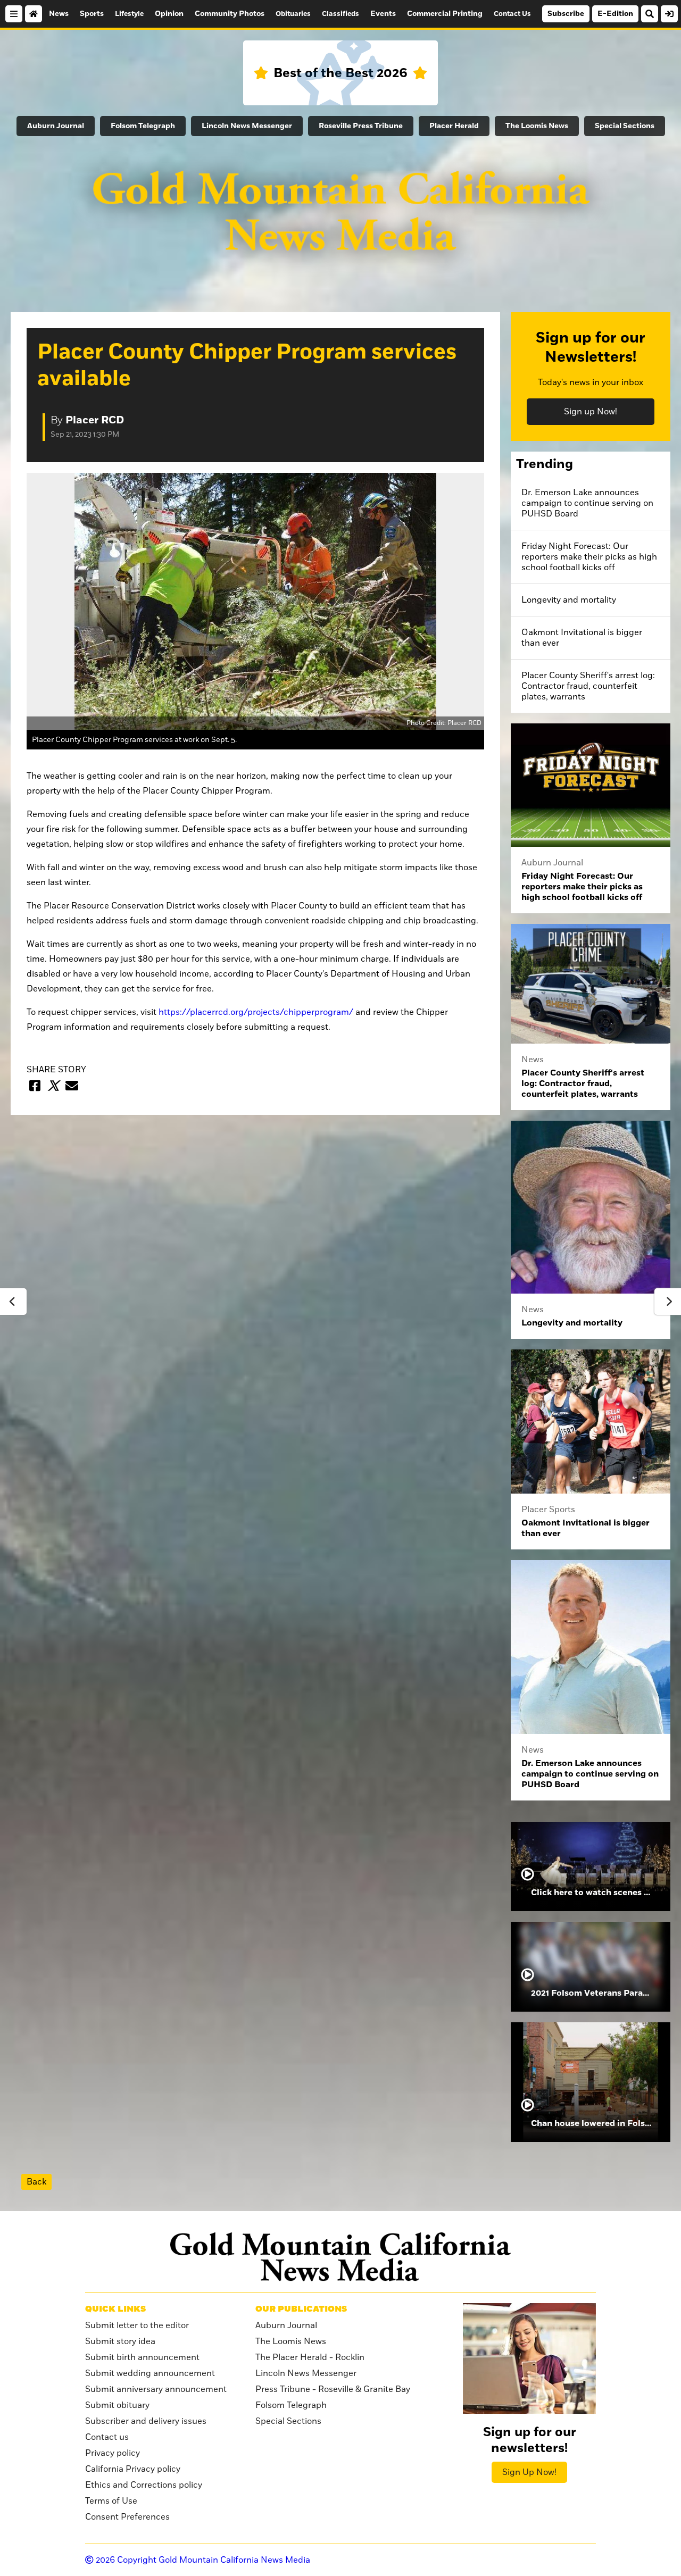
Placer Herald (454, 126)
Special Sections (625, 126)
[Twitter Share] (53, 1086)
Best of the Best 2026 (340, 73)
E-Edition (615, 14)
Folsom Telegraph (143, 126)
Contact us (107, 2437)
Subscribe (566, 14)
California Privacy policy (133, 2469)
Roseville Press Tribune (361, 126)
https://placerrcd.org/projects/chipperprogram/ (256, 1012)
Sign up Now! (591, 412)
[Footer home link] (340, 2257)
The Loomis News (537, 126)
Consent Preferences (127, 2517)
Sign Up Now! (529, 2472)
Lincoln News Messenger (247, 126)
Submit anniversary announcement (156, 2389)
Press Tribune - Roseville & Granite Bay (333, 2389)
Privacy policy (113, 2453)
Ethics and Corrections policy (144, 2485)
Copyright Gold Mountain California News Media (203, 2560)
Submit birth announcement (142, 2357)
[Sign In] (669, 14)
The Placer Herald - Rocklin (310, 2357)
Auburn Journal (56, 126)
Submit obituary (117, 2405)
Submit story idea (120, 2341)
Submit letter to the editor (137, 2325)
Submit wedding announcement (150, 2373)
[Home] (34, 14)
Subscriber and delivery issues (146, 2421)
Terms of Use (111, 2501)
